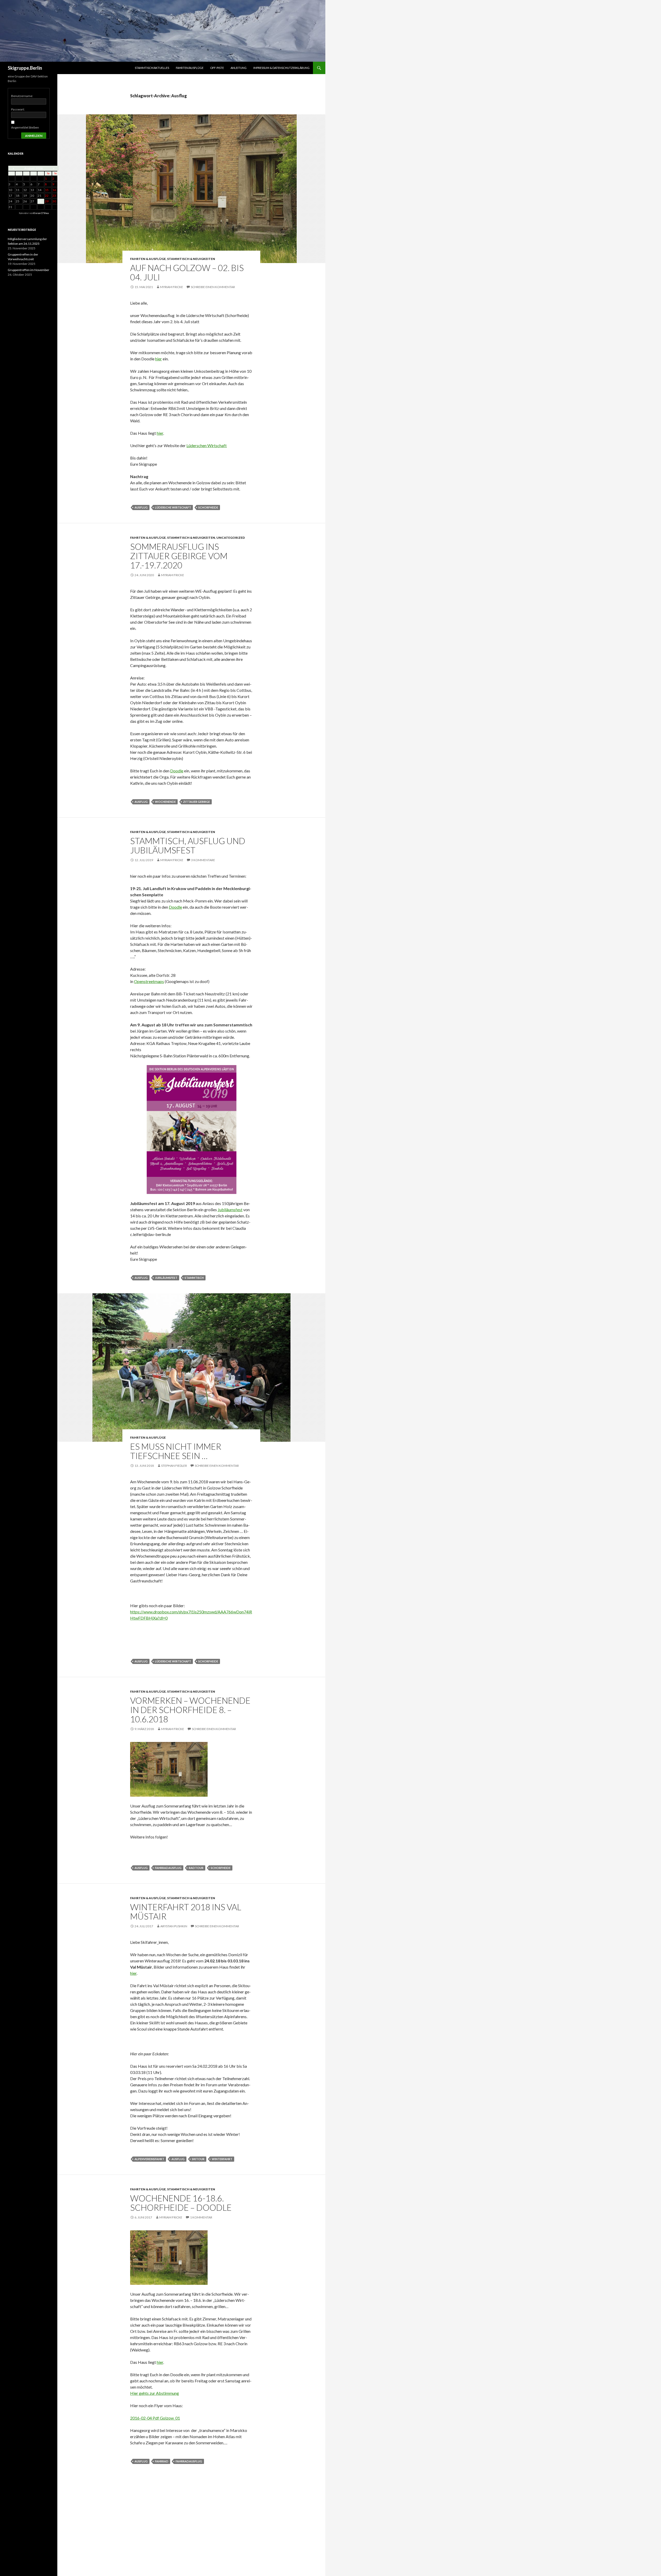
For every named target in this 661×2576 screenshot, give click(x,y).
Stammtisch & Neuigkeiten (191, 259)
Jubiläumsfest (230, 1210)
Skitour (198, 2159)
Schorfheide (208, 507)
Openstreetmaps (149, 981)
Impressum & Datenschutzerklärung (281, 68)
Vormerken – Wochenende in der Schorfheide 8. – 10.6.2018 (190, 1710)
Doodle (177, 771)
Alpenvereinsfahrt (149, 2159)
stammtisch (194, 1278)
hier (159, 359)
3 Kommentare (203, 860)
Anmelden (34, 136)
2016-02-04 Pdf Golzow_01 (155, 2418)
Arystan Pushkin (174, 1926)
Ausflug (141, 507)
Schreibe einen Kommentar (213, 287)
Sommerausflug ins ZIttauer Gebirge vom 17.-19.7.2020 (179, 556)
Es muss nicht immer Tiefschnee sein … (176, 1451)
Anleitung (239, 68)
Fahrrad (162, 2461)
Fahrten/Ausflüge (190, 68)
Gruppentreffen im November (29, 270)
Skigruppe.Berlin (25, 68)
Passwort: (18, 109)
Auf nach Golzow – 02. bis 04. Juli (187, 272)
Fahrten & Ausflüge (148, 259)
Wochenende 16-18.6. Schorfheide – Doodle (181, 2203)
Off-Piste (217, 68)
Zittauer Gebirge (196, 802)
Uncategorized (231, 538)
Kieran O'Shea (41, 213)
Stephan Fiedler (174, 1466)
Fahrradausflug (168, 1868)
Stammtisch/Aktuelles (152, 68)
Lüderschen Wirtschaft (207, 445)
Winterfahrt (222, 2159)
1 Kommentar (201, 2217)
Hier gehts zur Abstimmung (155, 2393)
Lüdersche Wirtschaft (173, 507)
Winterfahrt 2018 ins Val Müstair (186, 1912)
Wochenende (165, 802)
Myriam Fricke (172, 287)
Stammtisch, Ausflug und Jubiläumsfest (188, 845)
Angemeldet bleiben (25, 127)
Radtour (196, 1868)
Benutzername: (22, 96)
